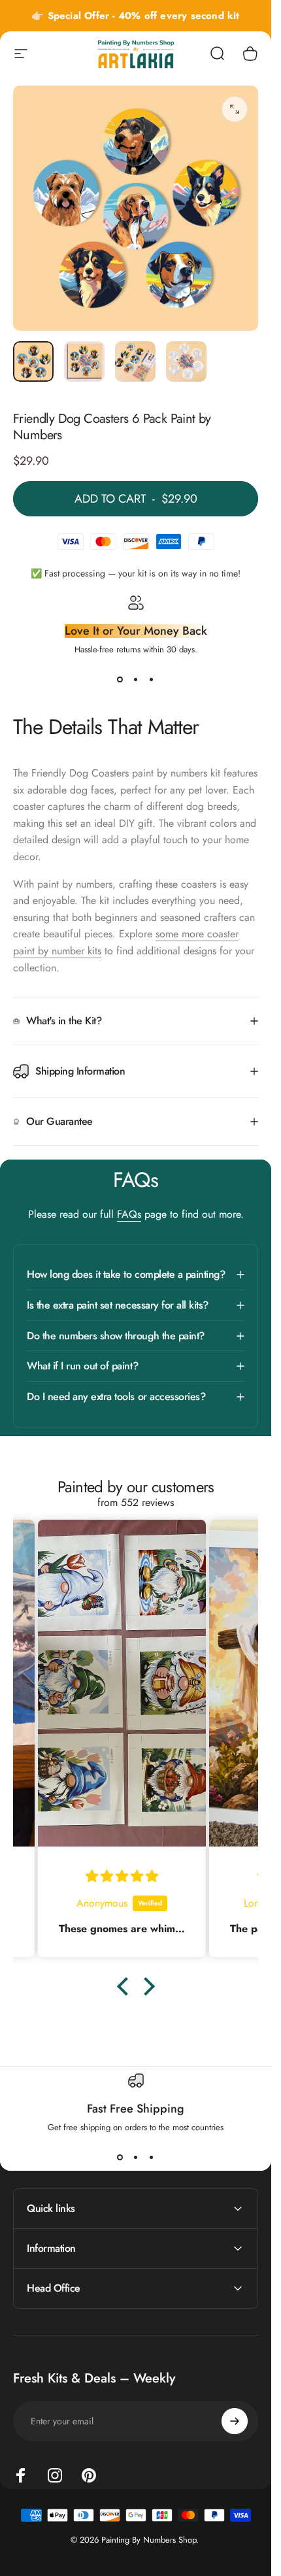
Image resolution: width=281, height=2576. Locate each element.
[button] (125, 1986)
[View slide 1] (120, 679)
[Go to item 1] (84, 361)
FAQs (129, 1214)
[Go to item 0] (33, 361)
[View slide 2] (136, 679)
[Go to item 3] (135, 361)
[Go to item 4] (186, 361)
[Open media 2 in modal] (235, 109)
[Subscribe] (235, 2421)
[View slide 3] (152, 679)
